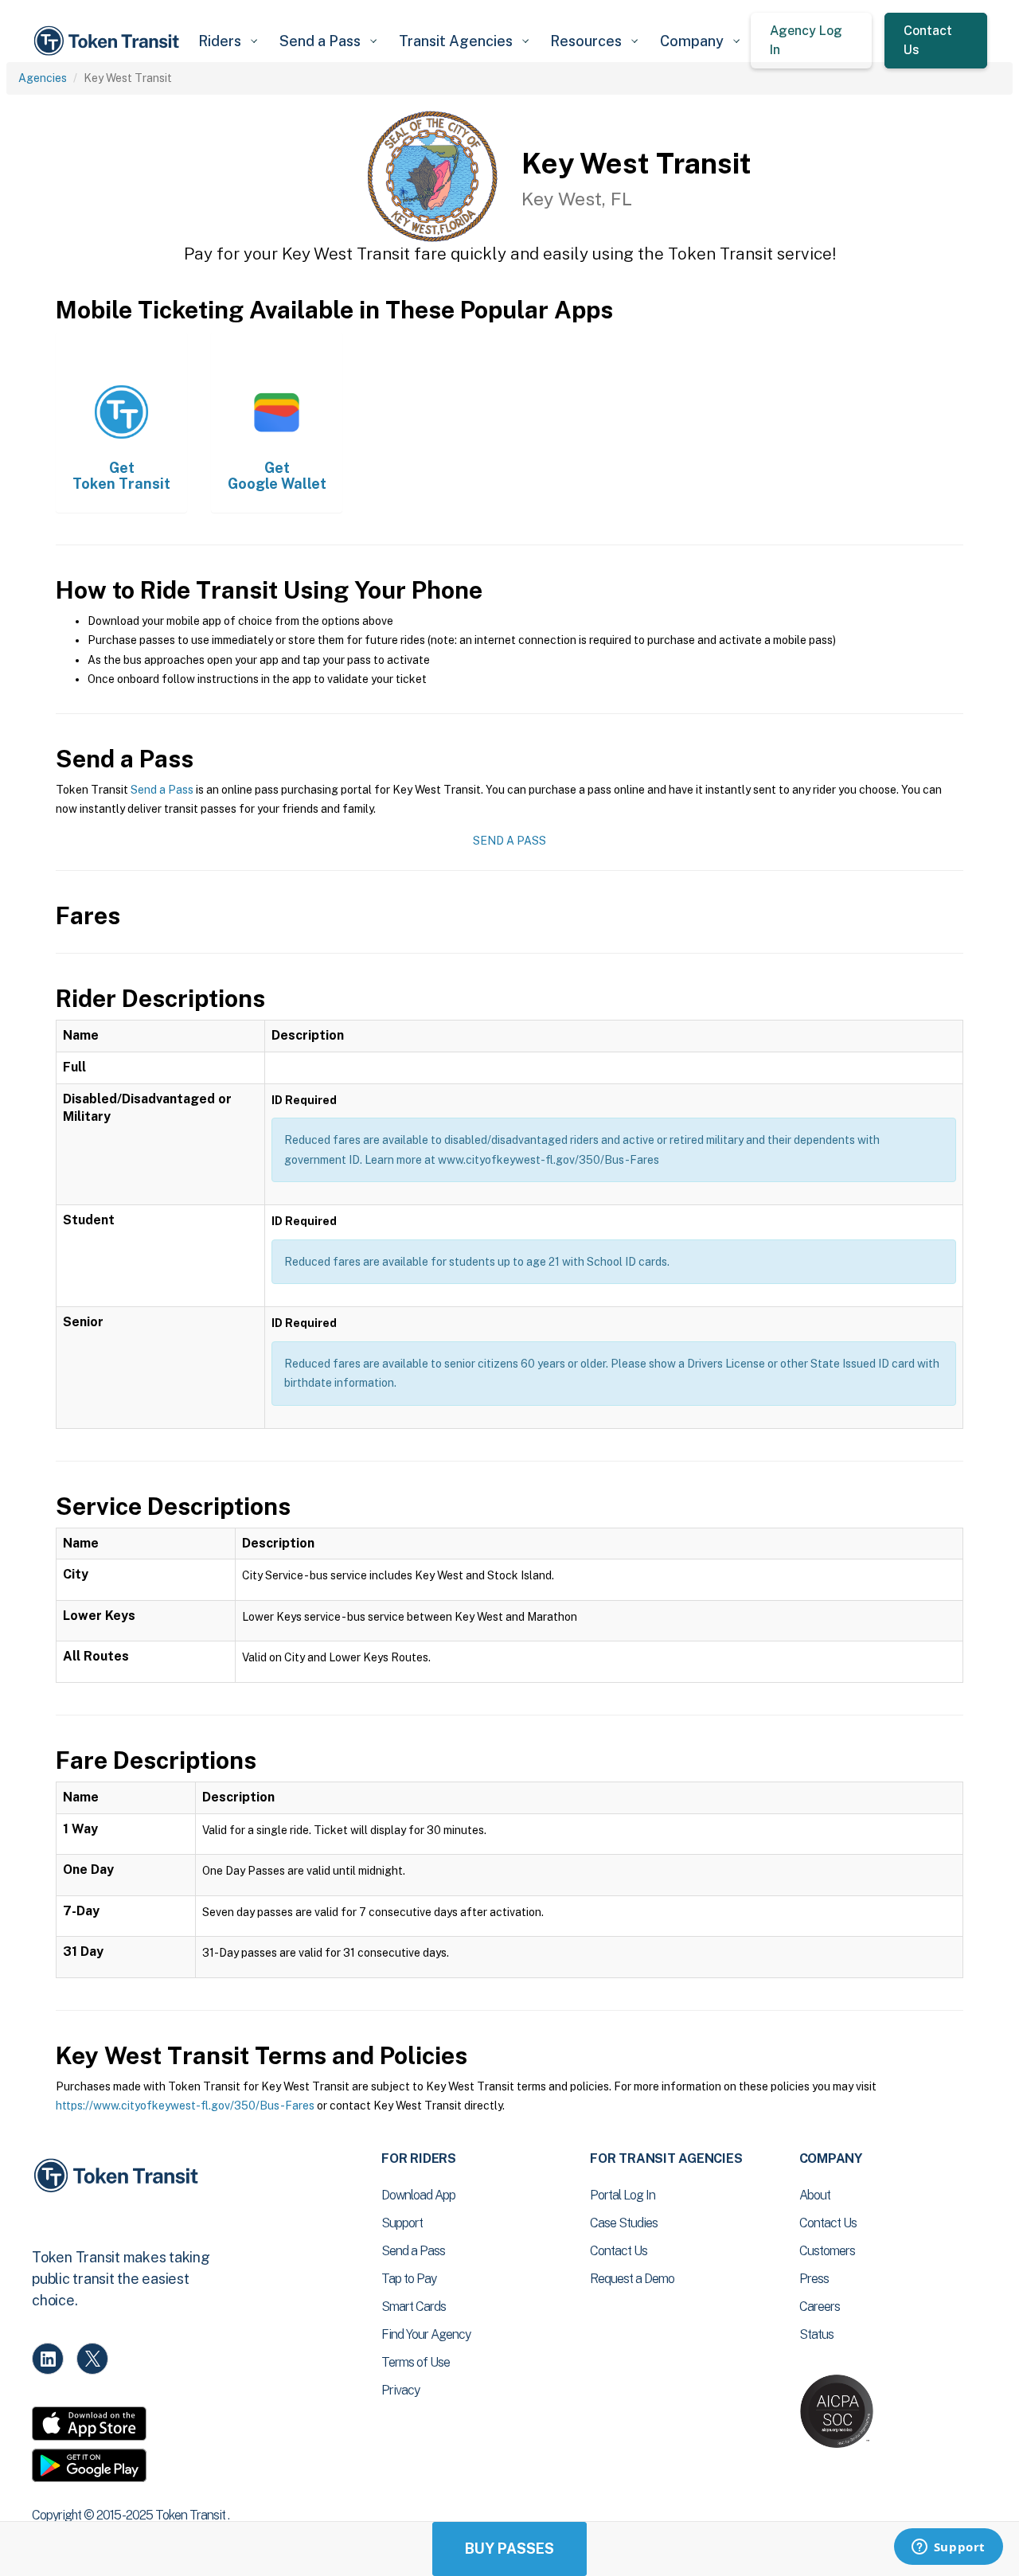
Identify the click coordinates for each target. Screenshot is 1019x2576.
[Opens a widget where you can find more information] (948, 2548)
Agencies (43, 78)
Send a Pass (162, 790)
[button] (227, 41)
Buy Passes (509, 2549)
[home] (109, 41)
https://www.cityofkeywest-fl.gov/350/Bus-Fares (185, 2106)
